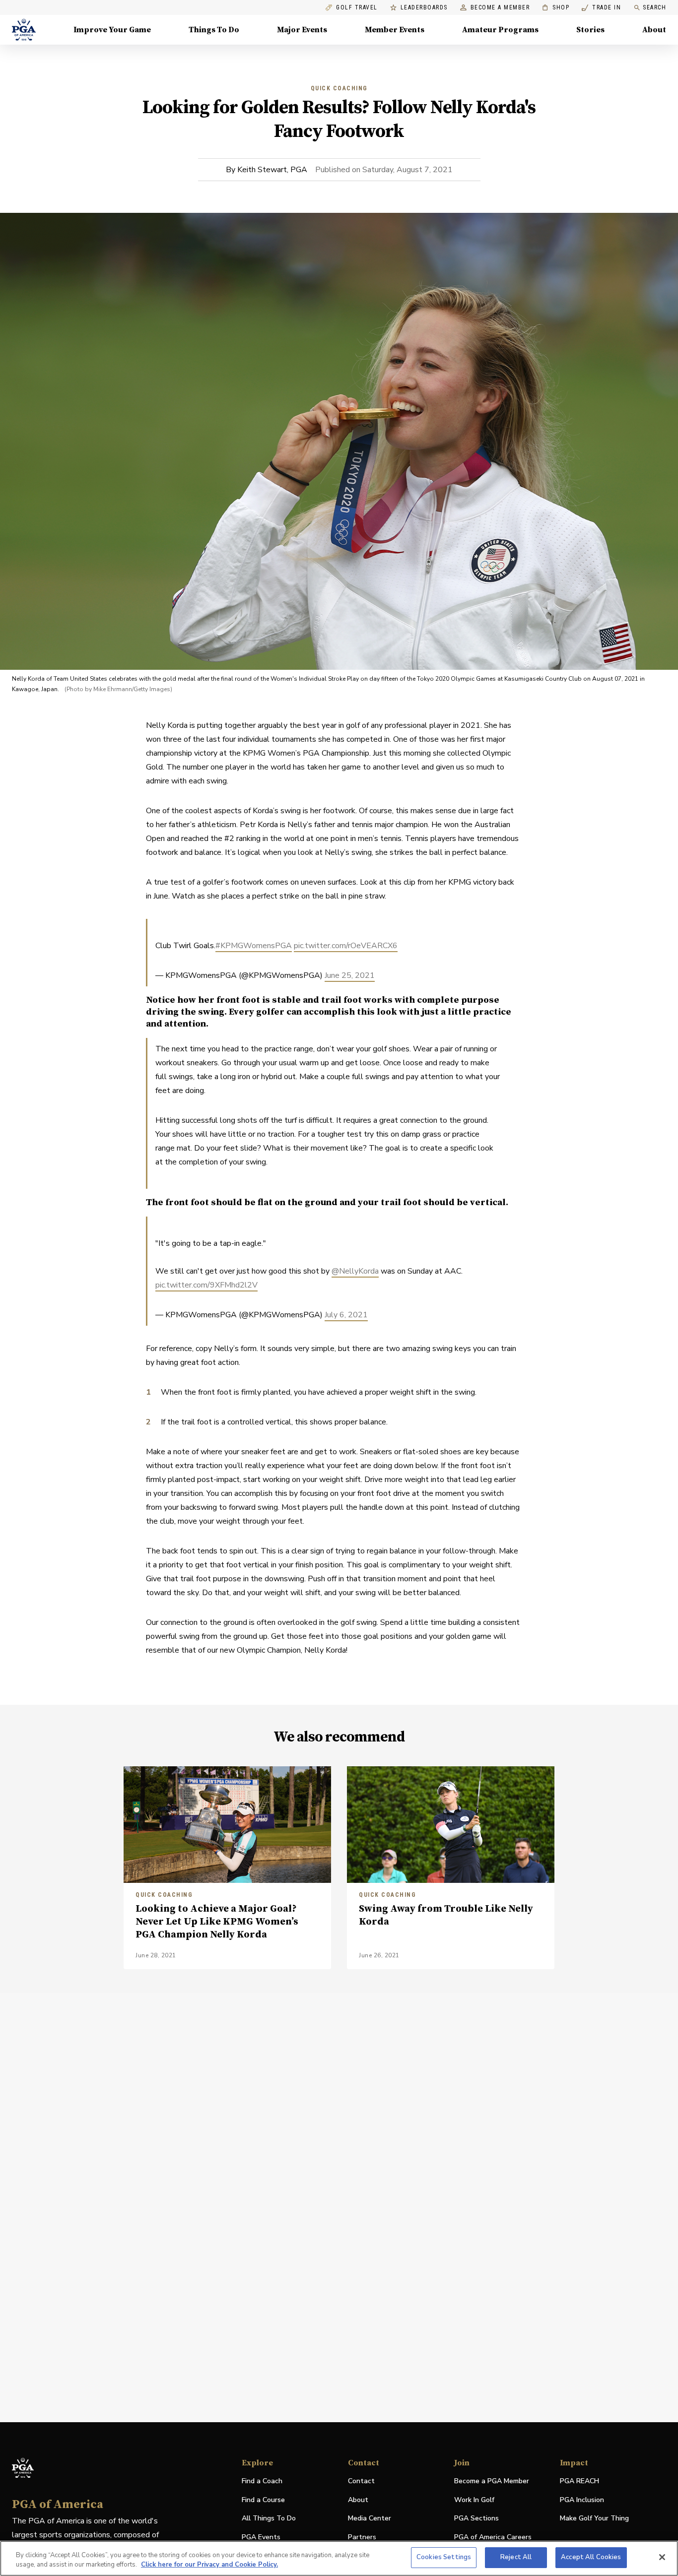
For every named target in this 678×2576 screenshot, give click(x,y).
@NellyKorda (355, 1271)
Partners (362, 2537)
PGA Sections (476, 2518)
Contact (361, 2481)
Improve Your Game (112, 30)
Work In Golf (474, 2500)
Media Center (370, 2519)
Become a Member (500, 8)
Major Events (302, 30)
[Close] (662, 2557)
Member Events (395, 30)
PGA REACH (579, 2481)
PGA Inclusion (582, 2500)
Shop (556, 8)
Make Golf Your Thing (594, 2519)
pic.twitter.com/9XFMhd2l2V (206, 1285)
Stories (590, 30)
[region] (339, 2558)
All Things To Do (269, 2518)
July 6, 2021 (346, 1315)
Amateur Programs (500, 30)
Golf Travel (357, 8)
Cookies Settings (444, 2557)
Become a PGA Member (492, 2481)
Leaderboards (424, 8)
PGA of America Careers (493, 2538)
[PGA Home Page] (24, 30)
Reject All (516, 2557)
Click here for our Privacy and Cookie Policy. (209, 2565)
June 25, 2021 (350, 975)
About (654, 30)
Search (654, 7)
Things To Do (214, 30)
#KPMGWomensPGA (254, 946)
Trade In (601, 8)
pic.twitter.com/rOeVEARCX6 (346, 946)
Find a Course (263, 2500)
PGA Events (261, 2537)
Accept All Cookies (591, 2557)
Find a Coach (262, 2481)
